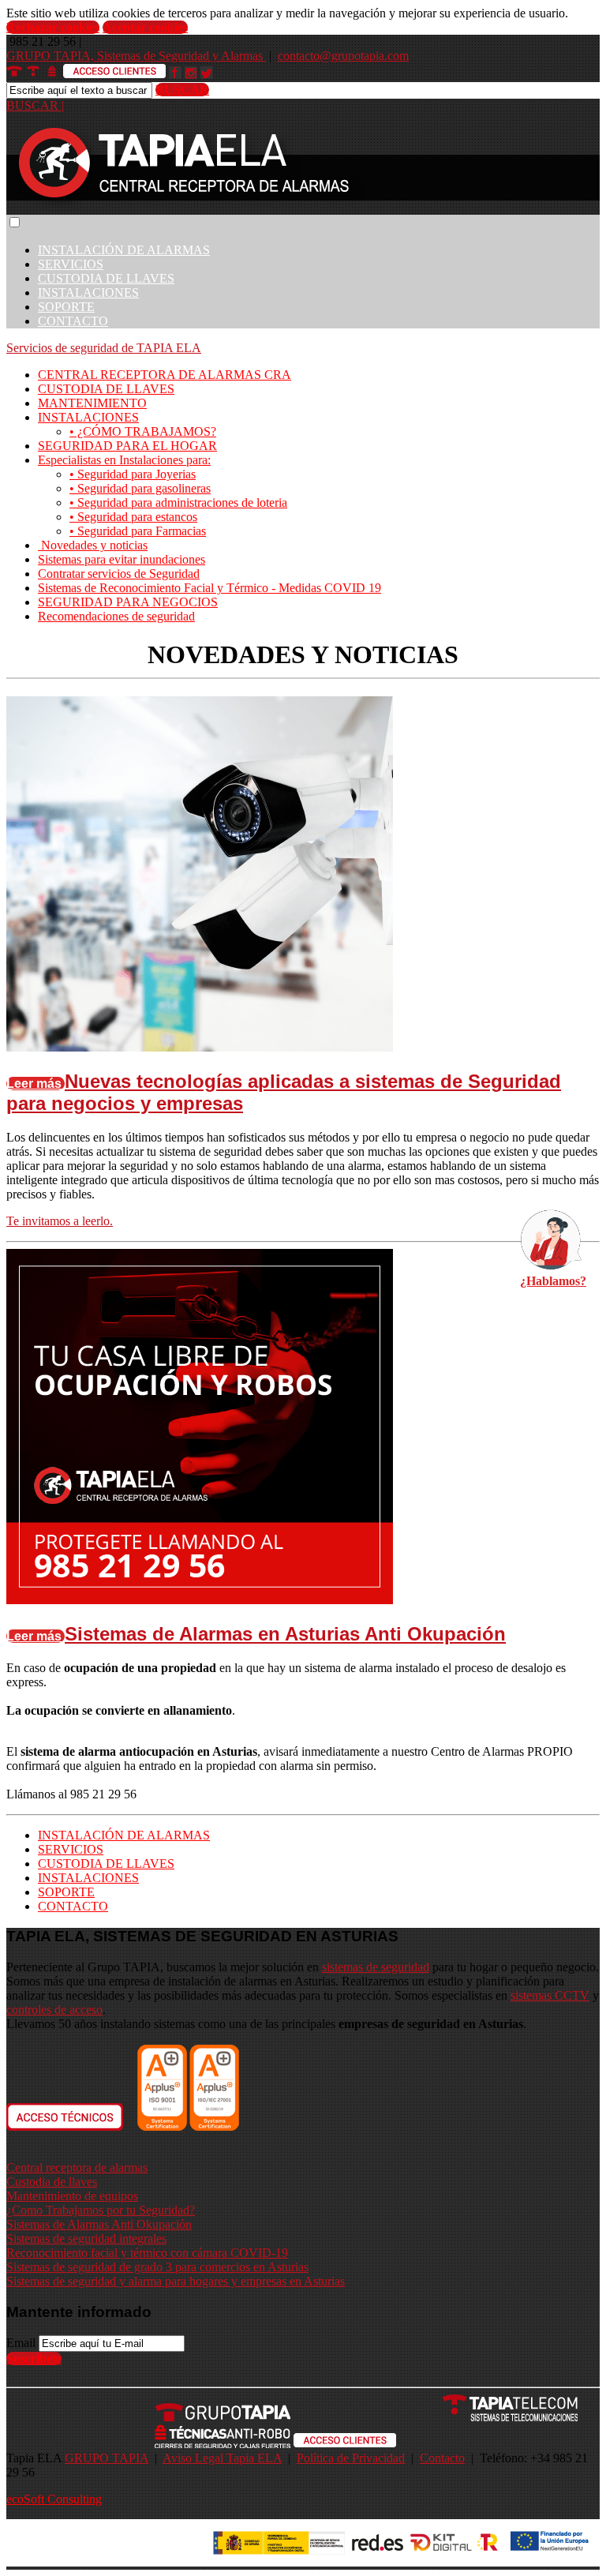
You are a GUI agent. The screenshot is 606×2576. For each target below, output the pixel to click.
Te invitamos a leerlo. (60, 1221)
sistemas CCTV (550, 1995)
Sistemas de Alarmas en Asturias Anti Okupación (285, 1634)
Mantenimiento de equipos (72, 2196)
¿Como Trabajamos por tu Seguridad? (101, 2210)
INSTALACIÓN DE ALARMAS (124, 250)
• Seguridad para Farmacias (138, 531)
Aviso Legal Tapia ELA (222, 2458)
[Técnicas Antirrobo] (148, 2444)
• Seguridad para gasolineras (140, 488)
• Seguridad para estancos (133, 517)
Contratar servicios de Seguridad (119, 574)
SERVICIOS (71, 264)
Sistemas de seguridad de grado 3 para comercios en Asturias (157, 2267)
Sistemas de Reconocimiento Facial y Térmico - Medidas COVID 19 (209, 588)
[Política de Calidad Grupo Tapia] (188, 2126)
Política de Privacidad (351, 2458)
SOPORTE (66, 307)
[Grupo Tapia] (148, 2417)
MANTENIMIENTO (92, 403)
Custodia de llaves (52, 2182)
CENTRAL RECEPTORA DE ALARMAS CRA (165, 375)
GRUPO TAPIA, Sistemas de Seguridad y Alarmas (136, 56)
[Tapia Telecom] (436, 2417)
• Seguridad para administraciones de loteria (178, 502)
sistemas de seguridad (376, 1967)
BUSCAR (182, 90)
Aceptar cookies (145, 27)
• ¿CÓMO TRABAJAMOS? (143, 431)
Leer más (36, 1084)
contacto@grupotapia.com (343, 56)
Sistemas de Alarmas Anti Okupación (99, 2224)
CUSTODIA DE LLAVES (106, 278)
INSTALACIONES (88, 292)
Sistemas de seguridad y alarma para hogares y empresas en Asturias (176, 2281)
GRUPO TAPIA (107, 2458)
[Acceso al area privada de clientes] (345, 2444)
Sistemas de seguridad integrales (86, 2239)
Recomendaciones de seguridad (116, 616)
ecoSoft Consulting (54, 2499)
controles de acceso (54, 2010)
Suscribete (34, 2359)
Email (21, 2343)
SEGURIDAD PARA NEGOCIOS (128, 602)
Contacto (442, 2458)
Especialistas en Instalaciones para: (124, 460)
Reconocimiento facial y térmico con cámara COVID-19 (147, 2253)
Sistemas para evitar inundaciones (122, 559)
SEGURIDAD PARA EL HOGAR (127, 446)
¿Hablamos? (553, 1281)
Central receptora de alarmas (77, 2167)
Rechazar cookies (53, 27)
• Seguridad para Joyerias (133, 474)
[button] (15, 222)
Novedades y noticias (93, 545)
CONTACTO (73, 321)
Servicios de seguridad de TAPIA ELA (104, 348)
